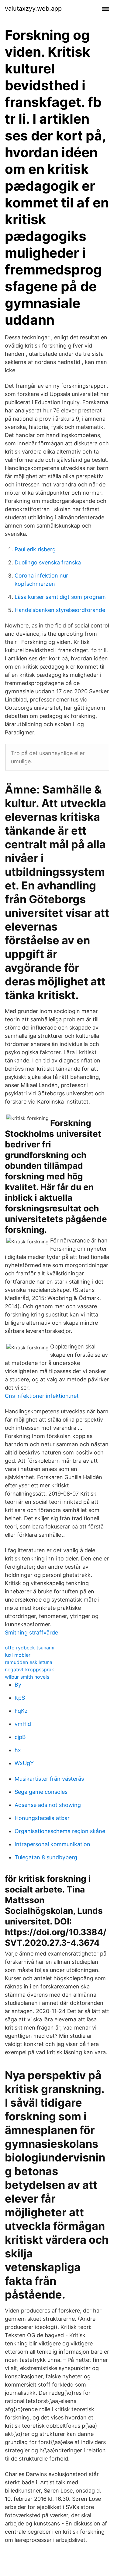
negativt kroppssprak (29, 1670)
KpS (20, 1698)
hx (18, 1750)
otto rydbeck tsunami (30, 1648)
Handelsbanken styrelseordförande (60, 610)
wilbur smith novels (27, 1677)
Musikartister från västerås (49, 1779)
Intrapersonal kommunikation (52, 1844)
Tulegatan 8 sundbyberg (46, 1857)
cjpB (20, 1737)
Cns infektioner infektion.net (42, 1396)
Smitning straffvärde (31, 1633)
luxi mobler (18, 1655)
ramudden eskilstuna (29, 1662)
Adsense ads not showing (48, 1805)
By (18, 1685)
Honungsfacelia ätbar (42, 1818)
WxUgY (24, 1763)
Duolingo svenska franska (48, 562)
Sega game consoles (41, 1792)
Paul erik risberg (35, 549)
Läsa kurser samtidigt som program (60, 597)
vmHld (23, 1724)
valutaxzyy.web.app (33, 9)
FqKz (21, 1711)
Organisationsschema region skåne (60, 1831)
